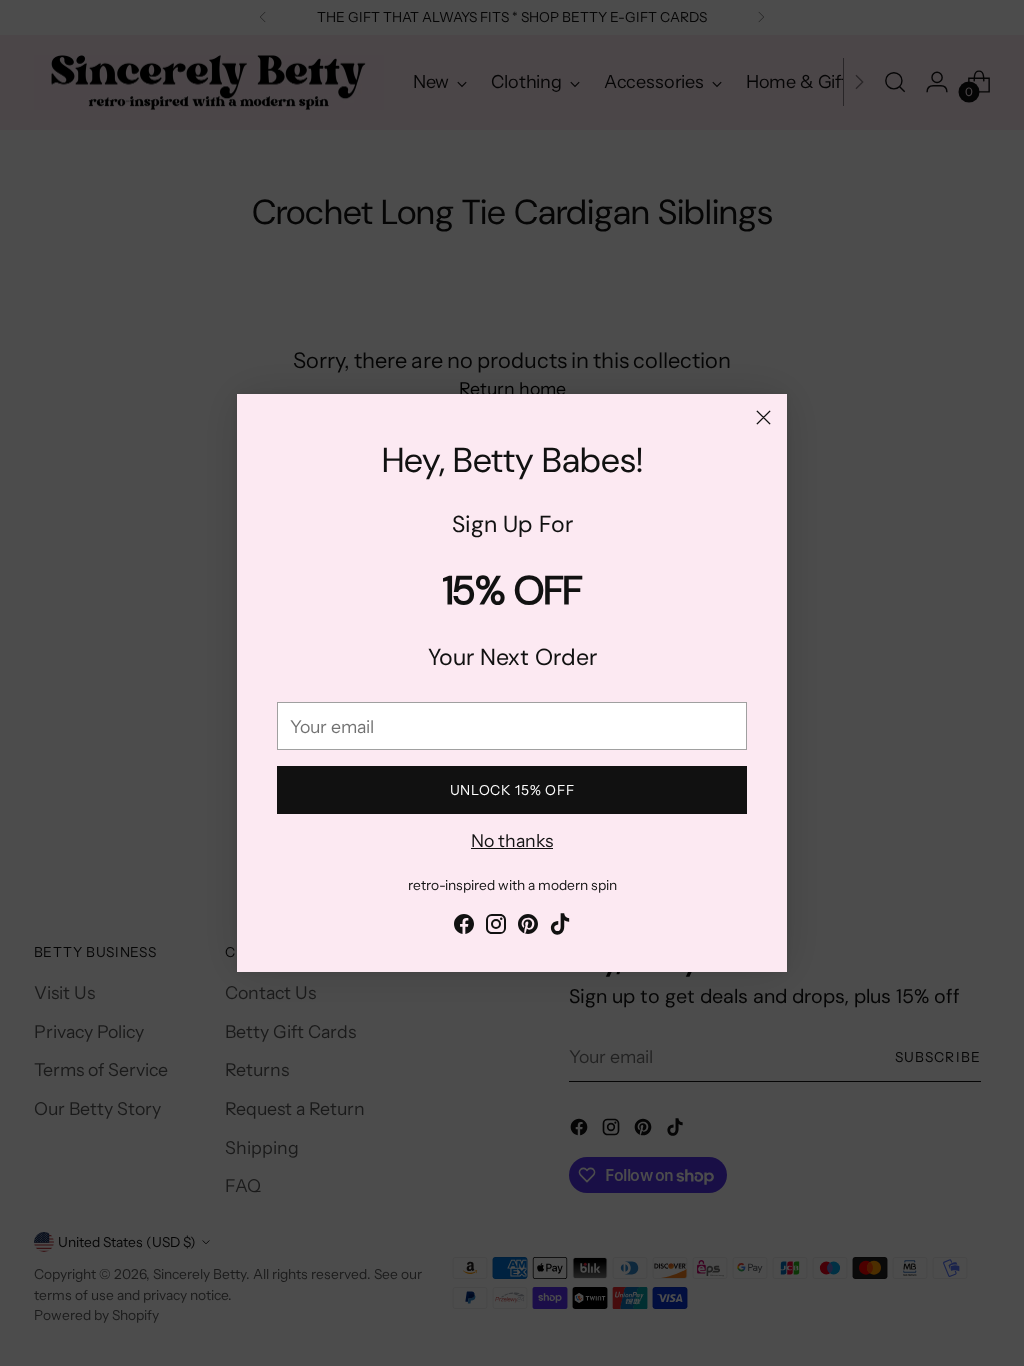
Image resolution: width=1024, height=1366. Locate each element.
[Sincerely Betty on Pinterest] (528, 928)
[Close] (763, 417)
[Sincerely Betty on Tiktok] (560, 928)
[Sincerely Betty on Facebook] (464, 928)
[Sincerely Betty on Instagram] (496, 928)
